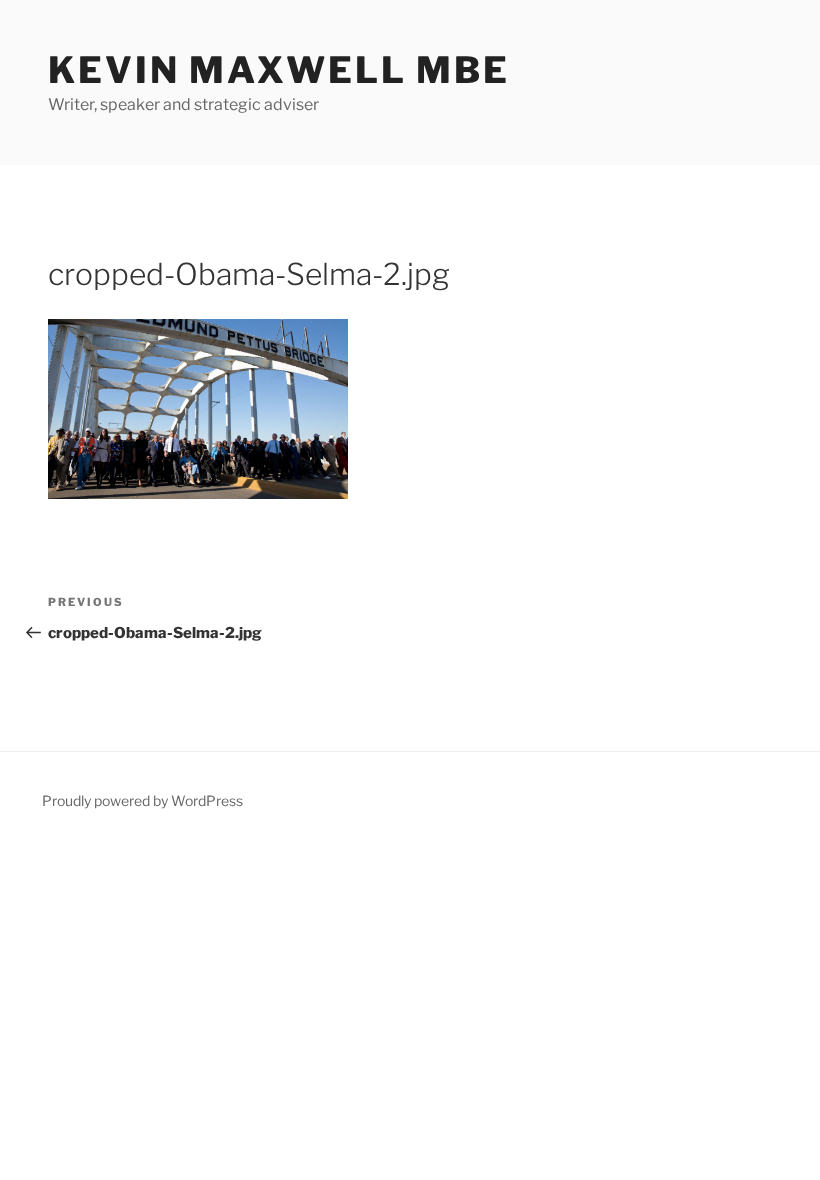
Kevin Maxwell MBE (279, 70)
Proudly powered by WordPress (142, 800)
